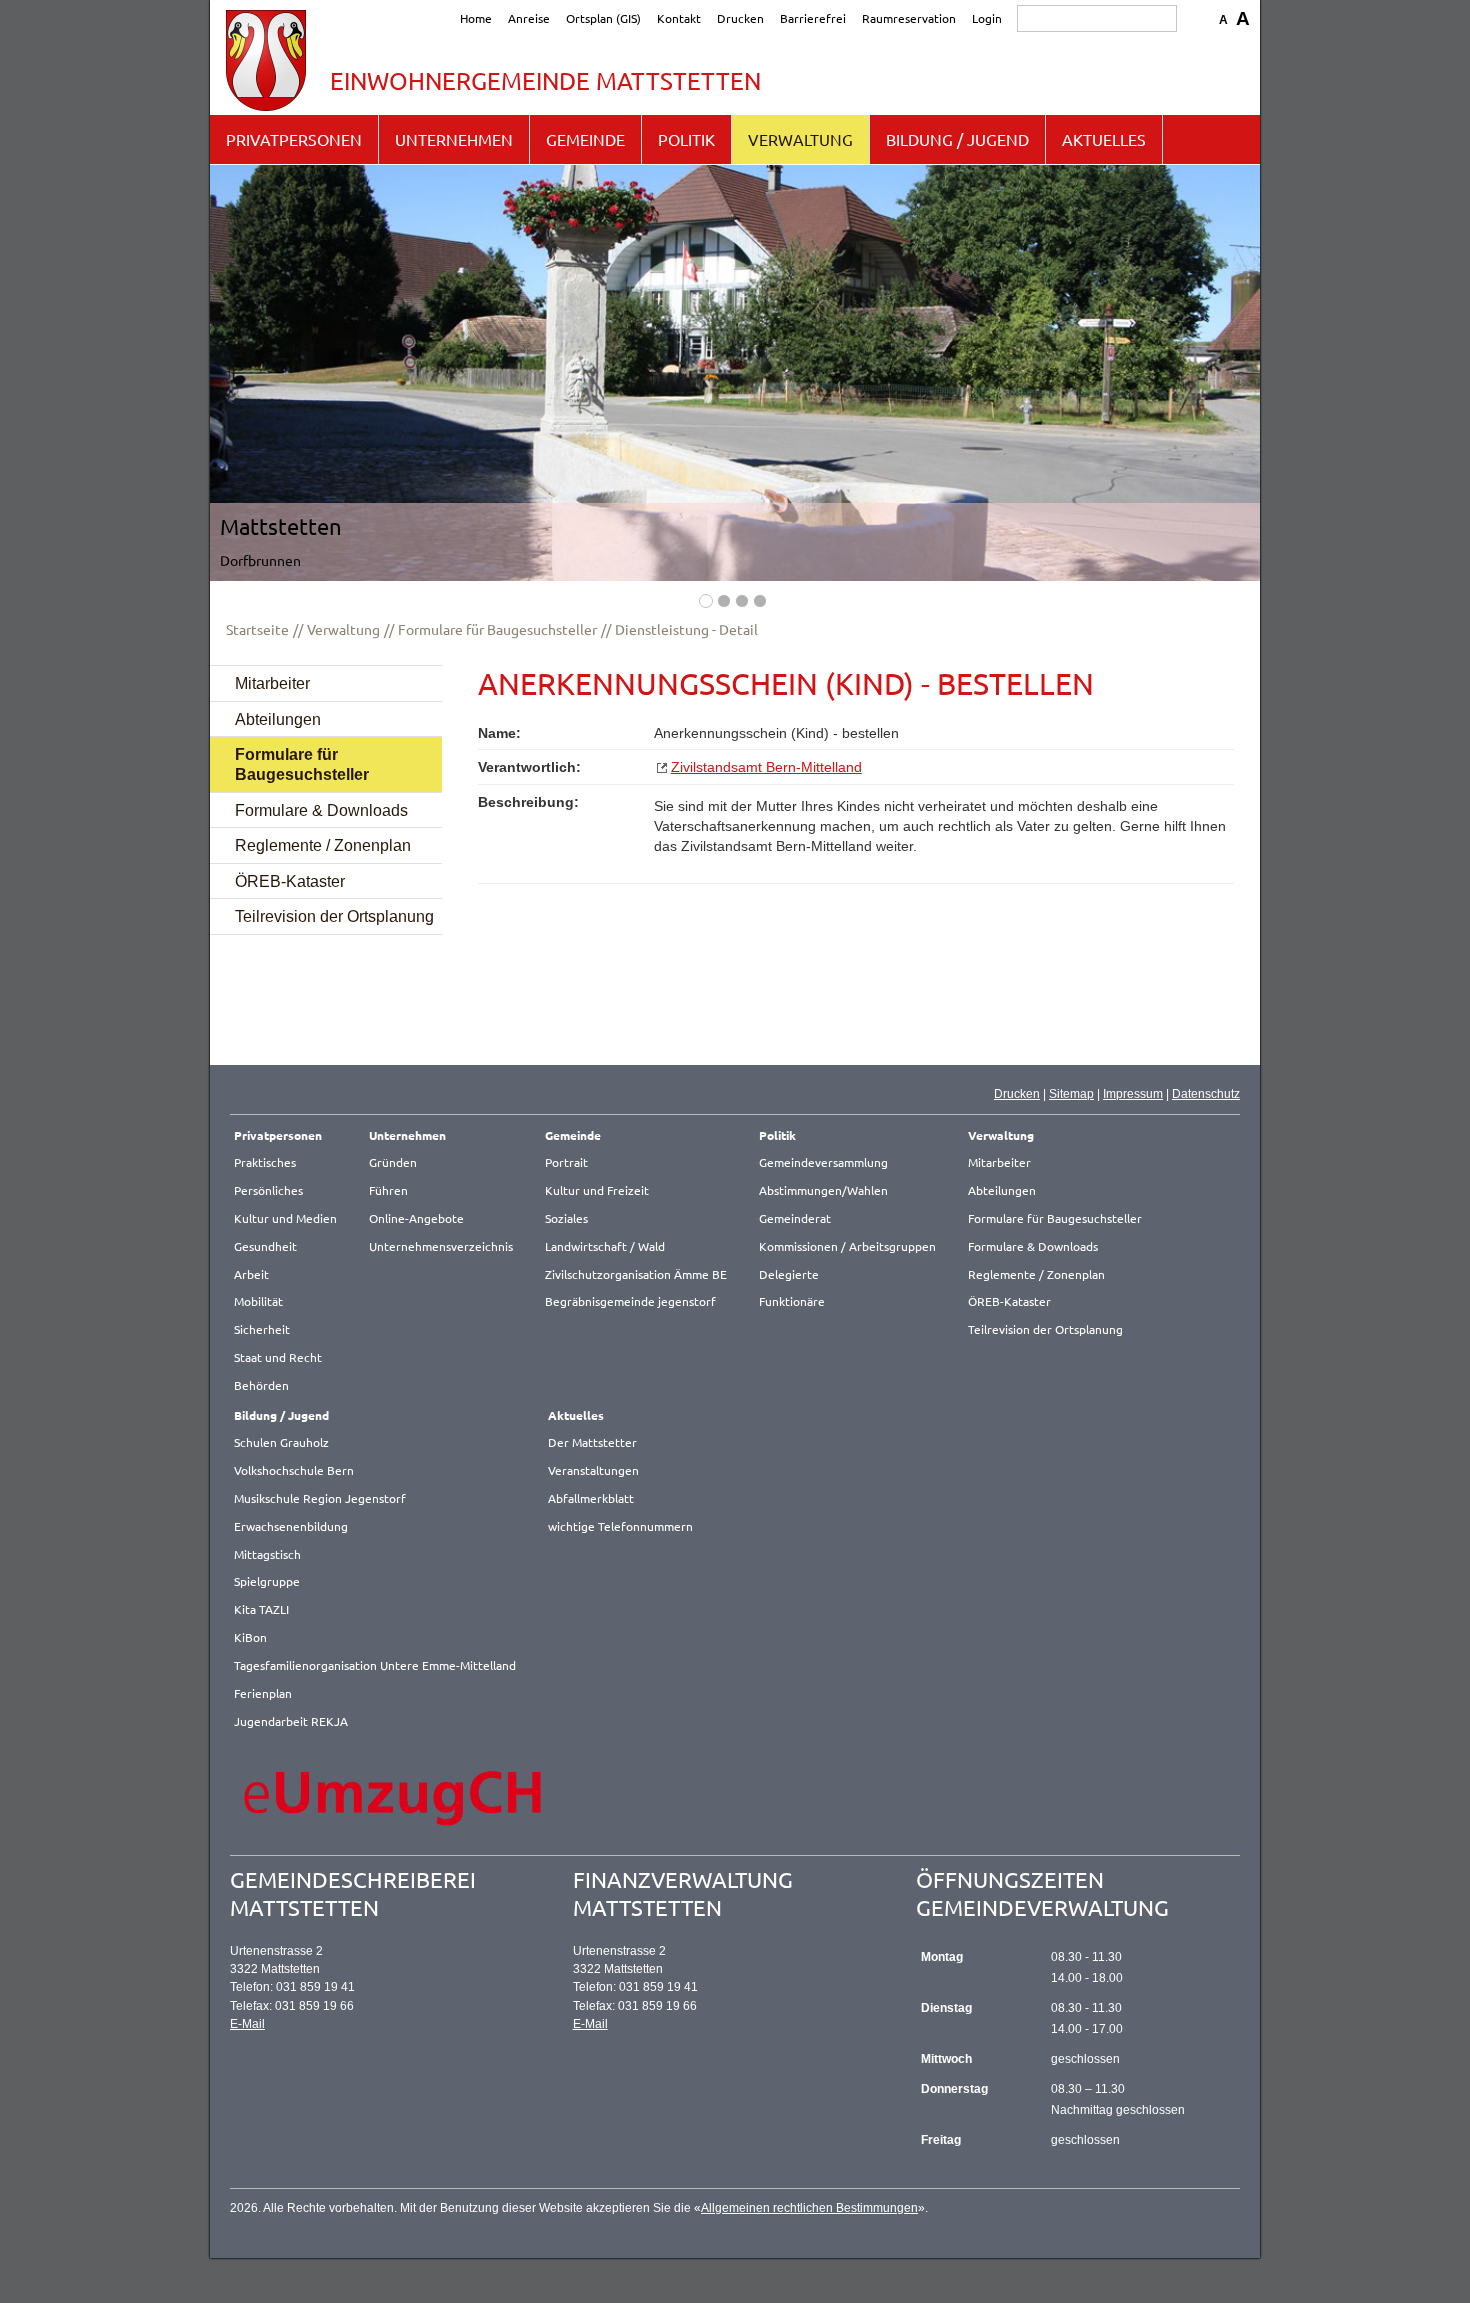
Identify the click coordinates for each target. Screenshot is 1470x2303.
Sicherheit (262, 1329)
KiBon (250, 1637)
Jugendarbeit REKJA (291, 1721)
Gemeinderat (795, 1218)
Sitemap (1071, 1094)
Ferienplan (263, 1693)
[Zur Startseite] (266, 60)
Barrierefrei (813, 18)
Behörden (261, 1385)
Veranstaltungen (593, 1470)
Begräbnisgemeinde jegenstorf (630, 1301)
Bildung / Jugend (957, 139)
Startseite (257, 629)
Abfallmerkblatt (591, 1498)
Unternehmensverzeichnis (441, 1246)
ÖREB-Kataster (290, 881)
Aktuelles (1104, 139)
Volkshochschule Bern (294, 1470)
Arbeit (251, 1274)
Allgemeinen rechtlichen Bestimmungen (809, 2208)
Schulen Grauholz (281, 1442)
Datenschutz (1206, 1094)
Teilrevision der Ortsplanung (334, 916)
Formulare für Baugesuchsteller (497, 629)
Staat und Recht (278, 1357)
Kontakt (679, 18)
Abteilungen (278, 719)
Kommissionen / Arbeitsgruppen (847, 1246)
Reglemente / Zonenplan (323, 845)
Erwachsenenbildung (291, 1526)
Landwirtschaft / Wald (605, 1246)
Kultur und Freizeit (597, 1190)
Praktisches (265, 1162)
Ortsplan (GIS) (603, 18)
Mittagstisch (267, 1554)
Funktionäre (792, 1301)
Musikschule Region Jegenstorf (320, 1498)
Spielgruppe (267, 1581)
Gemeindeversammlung (823, 1162)
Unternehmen (454, 139)
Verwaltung (800, 139)
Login (987, 18)
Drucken (740, 18)
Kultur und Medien (285, 1218)
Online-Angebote (416, 1218)
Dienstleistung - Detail (686, 629)
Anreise (529, 18)
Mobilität (258, 1301)
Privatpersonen (294, 139)
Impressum (1133, 1094)
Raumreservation (909, 18)
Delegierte (789, 1274)
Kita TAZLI (261, 1609)
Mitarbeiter (272, 683)
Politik (686, 139)
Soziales (566, 1218)
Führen (388, 1190)
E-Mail (247, 2024)
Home (476, 18)
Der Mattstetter (592, 1442)
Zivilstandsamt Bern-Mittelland (766, 767)
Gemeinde (585, 139)
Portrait (566, 1162)
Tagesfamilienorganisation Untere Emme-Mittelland (375, 1665)
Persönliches (268, 1190)
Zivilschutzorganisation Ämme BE (636, 1274)
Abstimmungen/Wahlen (823, 1190)
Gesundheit (265, 1246)
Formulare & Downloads (321, 810)
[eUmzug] (394, 1797)
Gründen (393, 1162)
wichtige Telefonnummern (620, 1526)
